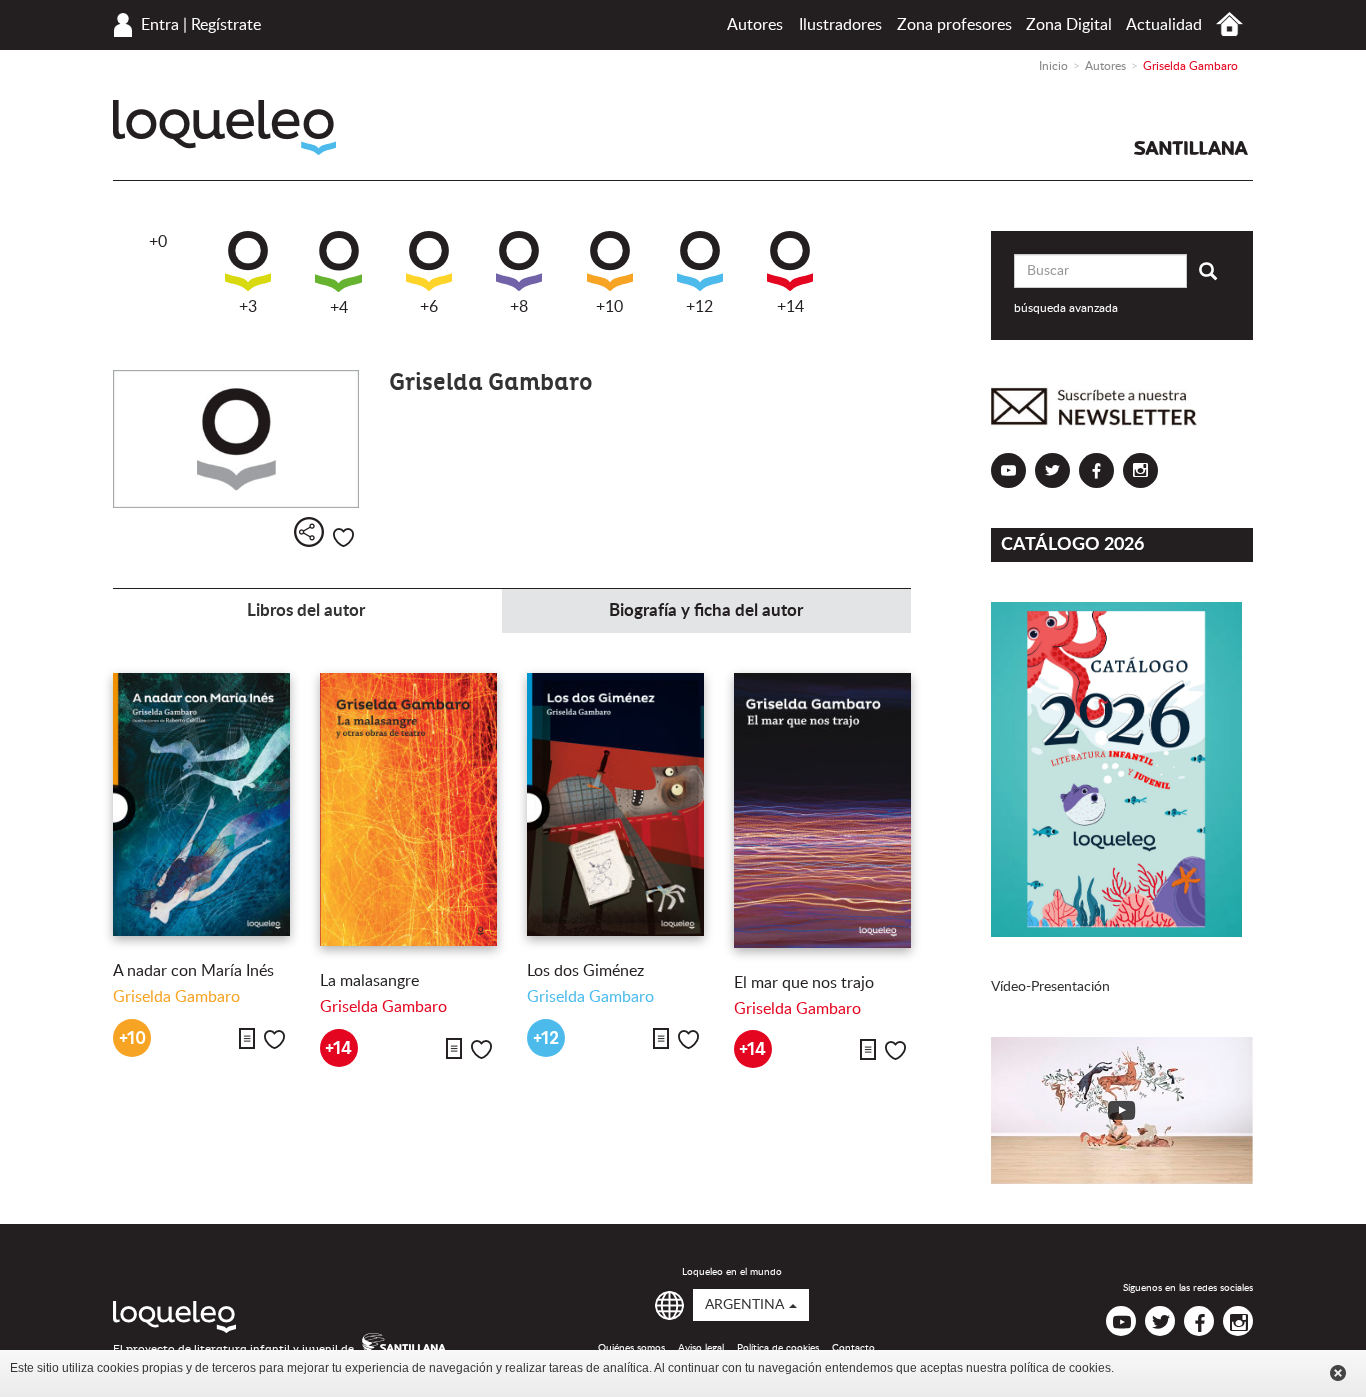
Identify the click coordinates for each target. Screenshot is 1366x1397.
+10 (609, 307)
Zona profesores (954, 25)
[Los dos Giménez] (615, 804)
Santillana (1191, 148)
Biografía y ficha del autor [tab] (706, 610)
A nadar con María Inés (193, 971)
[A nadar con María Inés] (201, 804)
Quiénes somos (631, 1348)
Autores (755, 25)
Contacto (853, 1348)
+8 (519, 307)
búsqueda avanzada (1066, 308)
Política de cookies (778, 1348)
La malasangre (369, 981)
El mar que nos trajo (804, 983)
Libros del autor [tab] (306, 610)
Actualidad (1164, 25)
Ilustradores (840, 25)
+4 (339, 308)
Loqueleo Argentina (224, 127)
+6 (429, 307)
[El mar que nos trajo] (822, 810)
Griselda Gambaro (176, 997)
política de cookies (1060, 1368)
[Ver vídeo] (1122, 1110)
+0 (158, 242)
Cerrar (1338, 1373)
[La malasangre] (408, 809)
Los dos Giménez (585, 971)
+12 (699, 307)
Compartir (309, 532)
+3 (248, 307)
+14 (790, 307)
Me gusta (343, 537)
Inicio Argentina (1229, 24)
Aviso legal (701, 1348)
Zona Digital (1069, 25)
